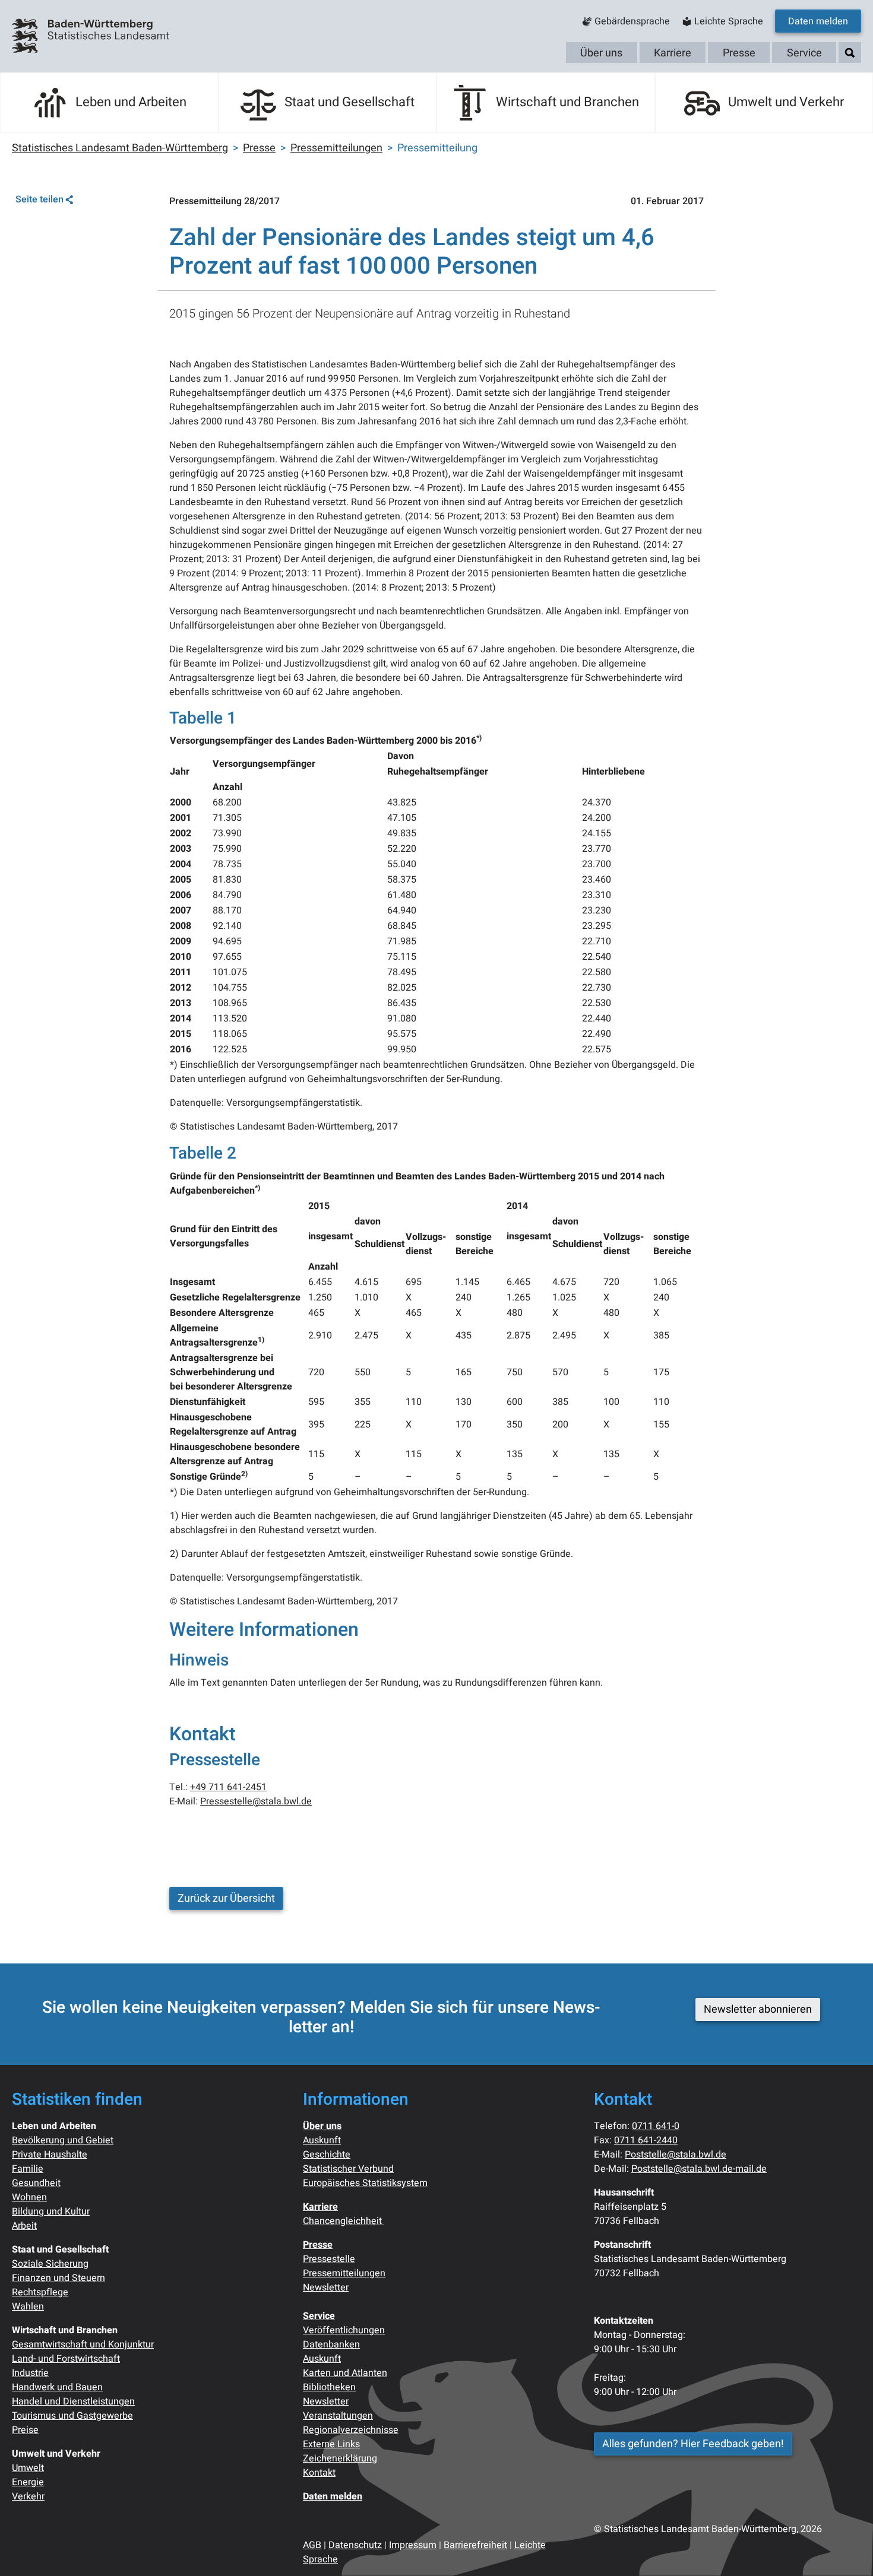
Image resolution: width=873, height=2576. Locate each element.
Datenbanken (331, 2345)
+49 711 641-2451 (228, 1787)
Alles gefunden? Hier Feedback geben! (693, 2444)
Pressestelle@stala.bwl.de (256, 1801)
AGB (312, 2545)
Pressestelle (329, 2259)
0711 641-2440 (646, 2140)
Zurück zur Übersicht (226, 1898)
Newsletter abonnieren (758, 2009)
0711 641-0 (656, 2126)
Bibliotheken (329, 2387)
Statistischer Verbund (348, 2169)
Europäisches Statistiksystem (365, 2183)
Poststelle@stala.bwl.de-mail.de (699, 2169)
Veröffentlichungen (344, 2330)
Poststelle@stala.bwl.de (676, 2155)
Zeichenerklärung (340, 2458)
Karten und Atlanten (345, 2373)
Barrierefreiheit (475, 2545)
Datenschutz (355, 2545)
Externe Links (331, 2444)
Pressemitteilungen (344, 2273)
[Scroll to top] (847, 2550)
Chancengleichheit (344, 2221)
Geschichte (327, 2155)
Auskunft (322, 2140)
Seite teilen (39, 199)
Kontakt (319, 2473)
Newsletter (326, 2288)
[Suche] (850, 53)
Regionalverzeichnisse (351, 2430)
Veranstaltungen (338, 2416)
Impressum (413, 2545)
